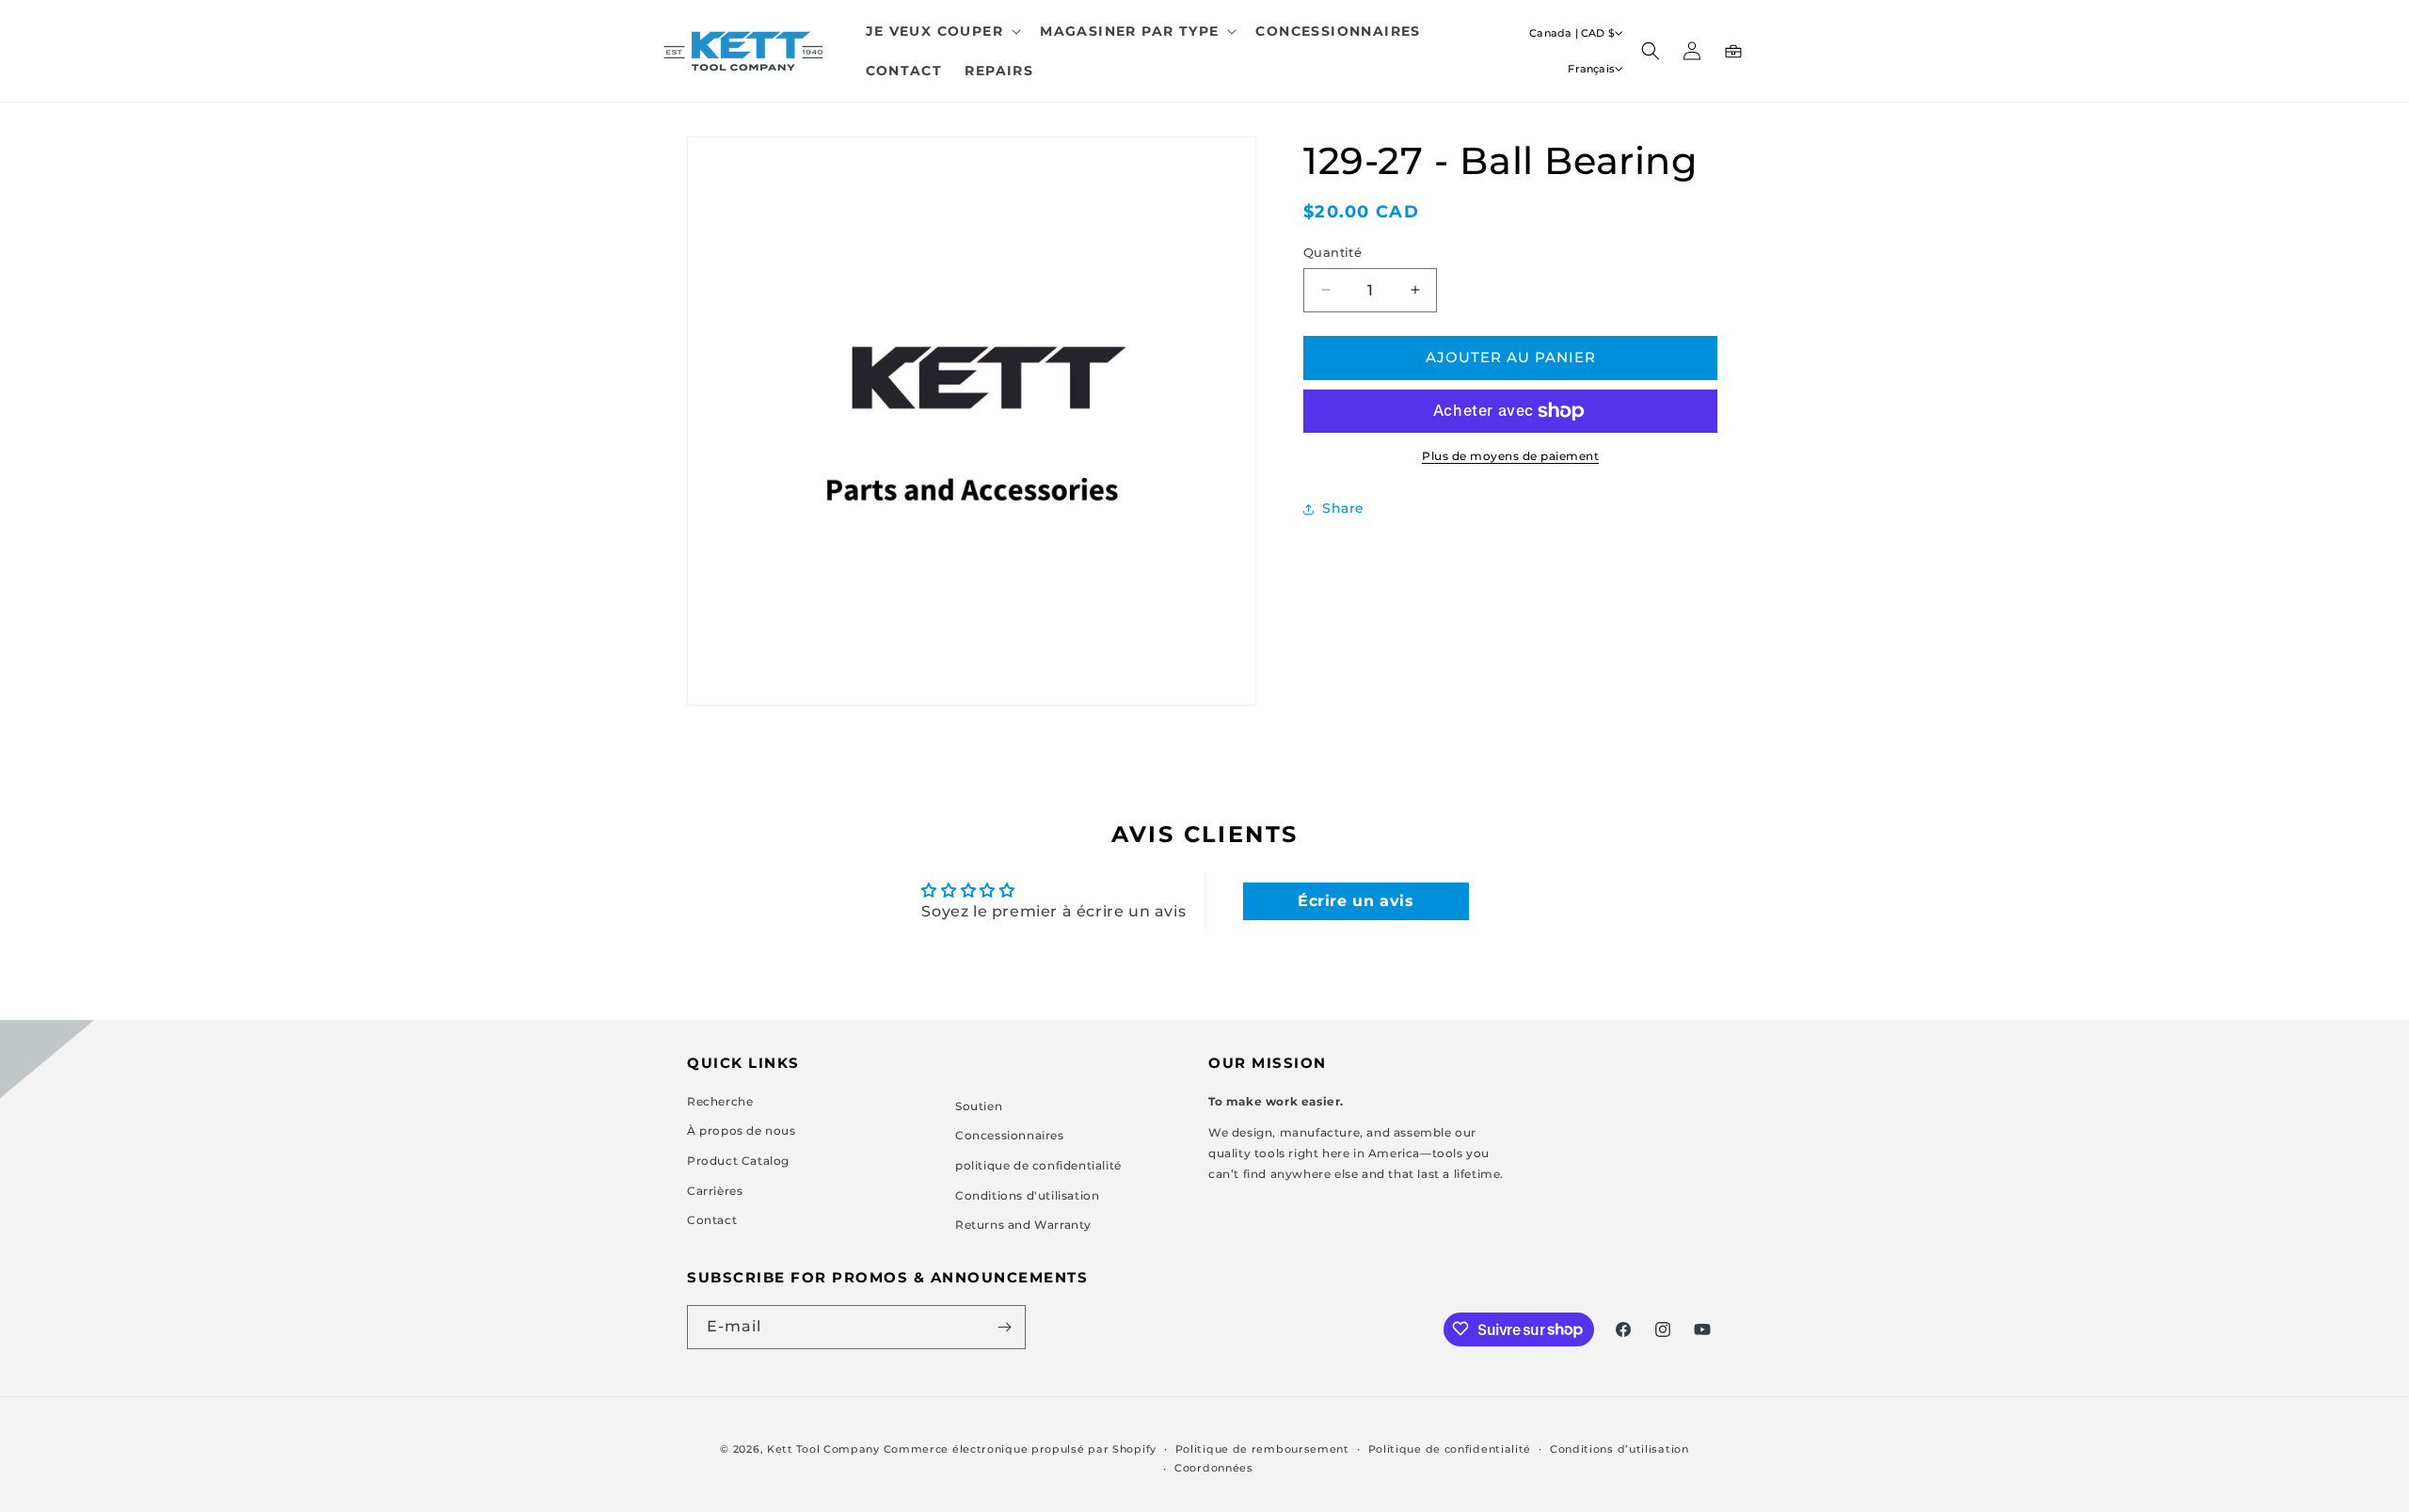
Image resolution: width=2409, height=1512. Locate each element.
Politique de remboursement (1262, 1449)
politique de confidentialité (1038, 1165)
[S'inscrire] (1004, 1327)
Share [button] (1343, 508)
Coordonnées (1214, 1468)
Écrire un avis (1356, 901)
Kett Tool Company (823, 1449)
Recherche (720, 1101)
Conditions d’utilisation (1619, 1449)
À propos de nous (742, 1130)
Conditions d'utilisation (1027, 1195)
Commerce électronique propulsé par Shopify (1020, 1449)
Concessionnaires (1010, 1135)
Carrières (715, 1191)
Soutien (979, 1106)
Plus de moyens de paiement (1510, 456)
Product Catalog (738, 1161)
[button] (942, 31)
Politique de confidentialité (1450, 1449)
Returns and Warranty (1023, 1225)
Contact (712, 1220)
